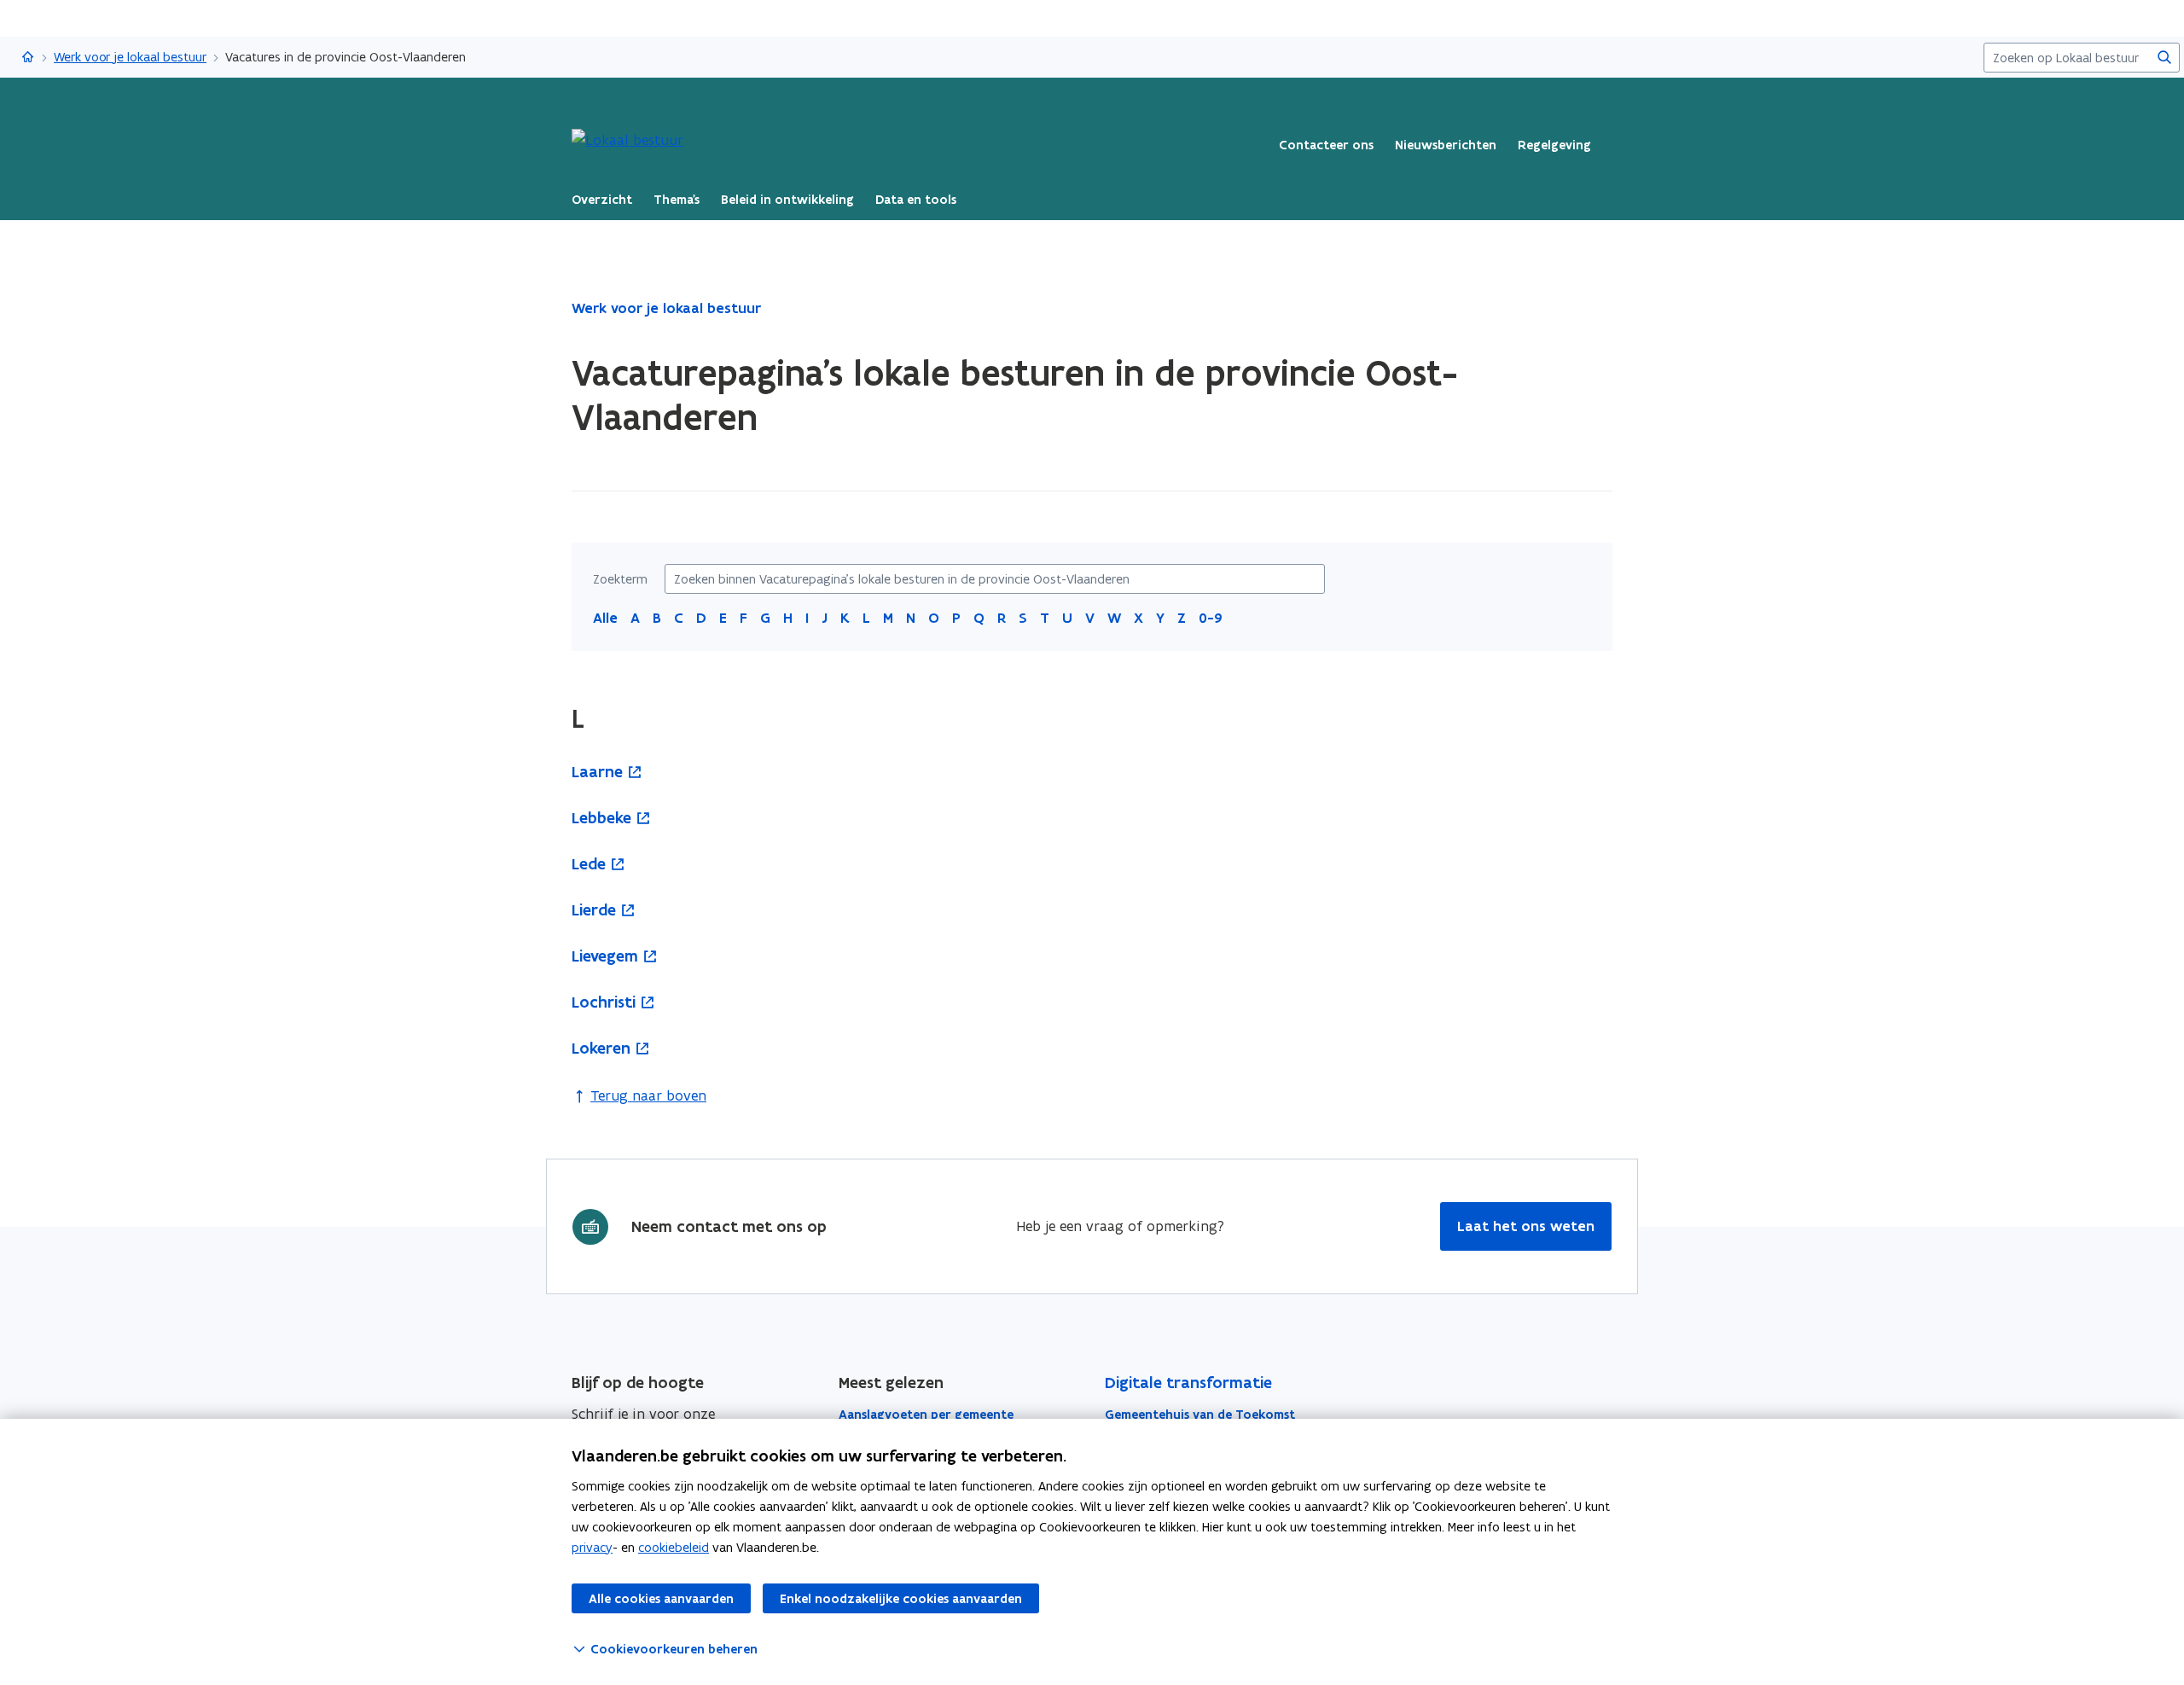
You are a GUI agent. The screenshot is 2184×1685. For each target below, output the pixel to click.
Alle (605, 618)
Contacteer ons (1326, 145)
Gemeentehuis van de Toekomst (1200, 1415)
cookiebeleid (674, 1547)
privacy (592, 1547)
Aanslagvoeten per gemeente (926, 1415)
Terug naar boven (648, 1095)
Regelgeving (1554, 145)
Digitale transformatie (1188, 1383)
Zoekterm (620, 579)
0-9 (1211, 618)
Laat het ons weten (1526, 1226)
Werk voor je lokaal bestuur (130, 57)
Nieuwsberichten (1446, 145)
